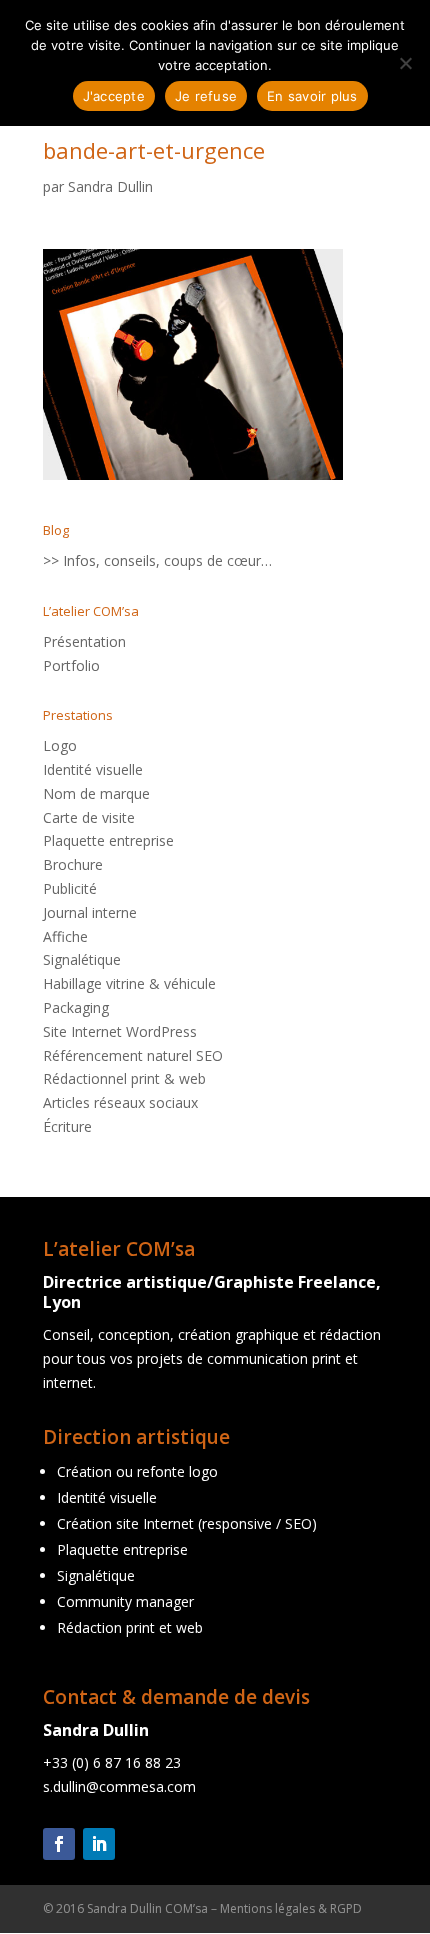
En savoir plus (312, 96)
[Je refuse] (405, 63)
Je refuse (206, 96)
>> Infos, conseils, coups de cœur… (157, 560)
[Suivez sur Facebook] (59, 1844)
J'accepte (114, 96)
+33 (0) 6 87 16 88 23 (112, 1762)
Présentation (84, 641)
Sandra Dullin (110, 186)
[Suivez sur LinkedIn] (99, 1844)
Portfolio (71, 665)
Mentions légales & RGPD (291, 1908)
